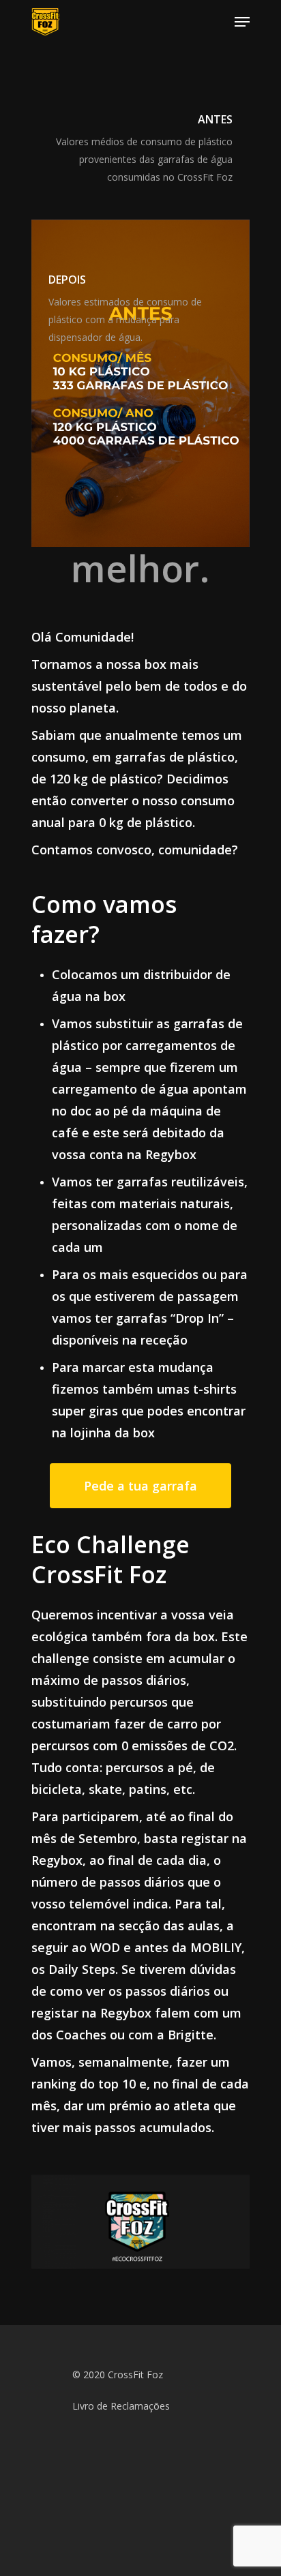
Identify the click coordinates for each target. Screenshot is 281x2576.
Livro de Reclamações (121, 2406)
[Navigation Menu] (242, 22)
